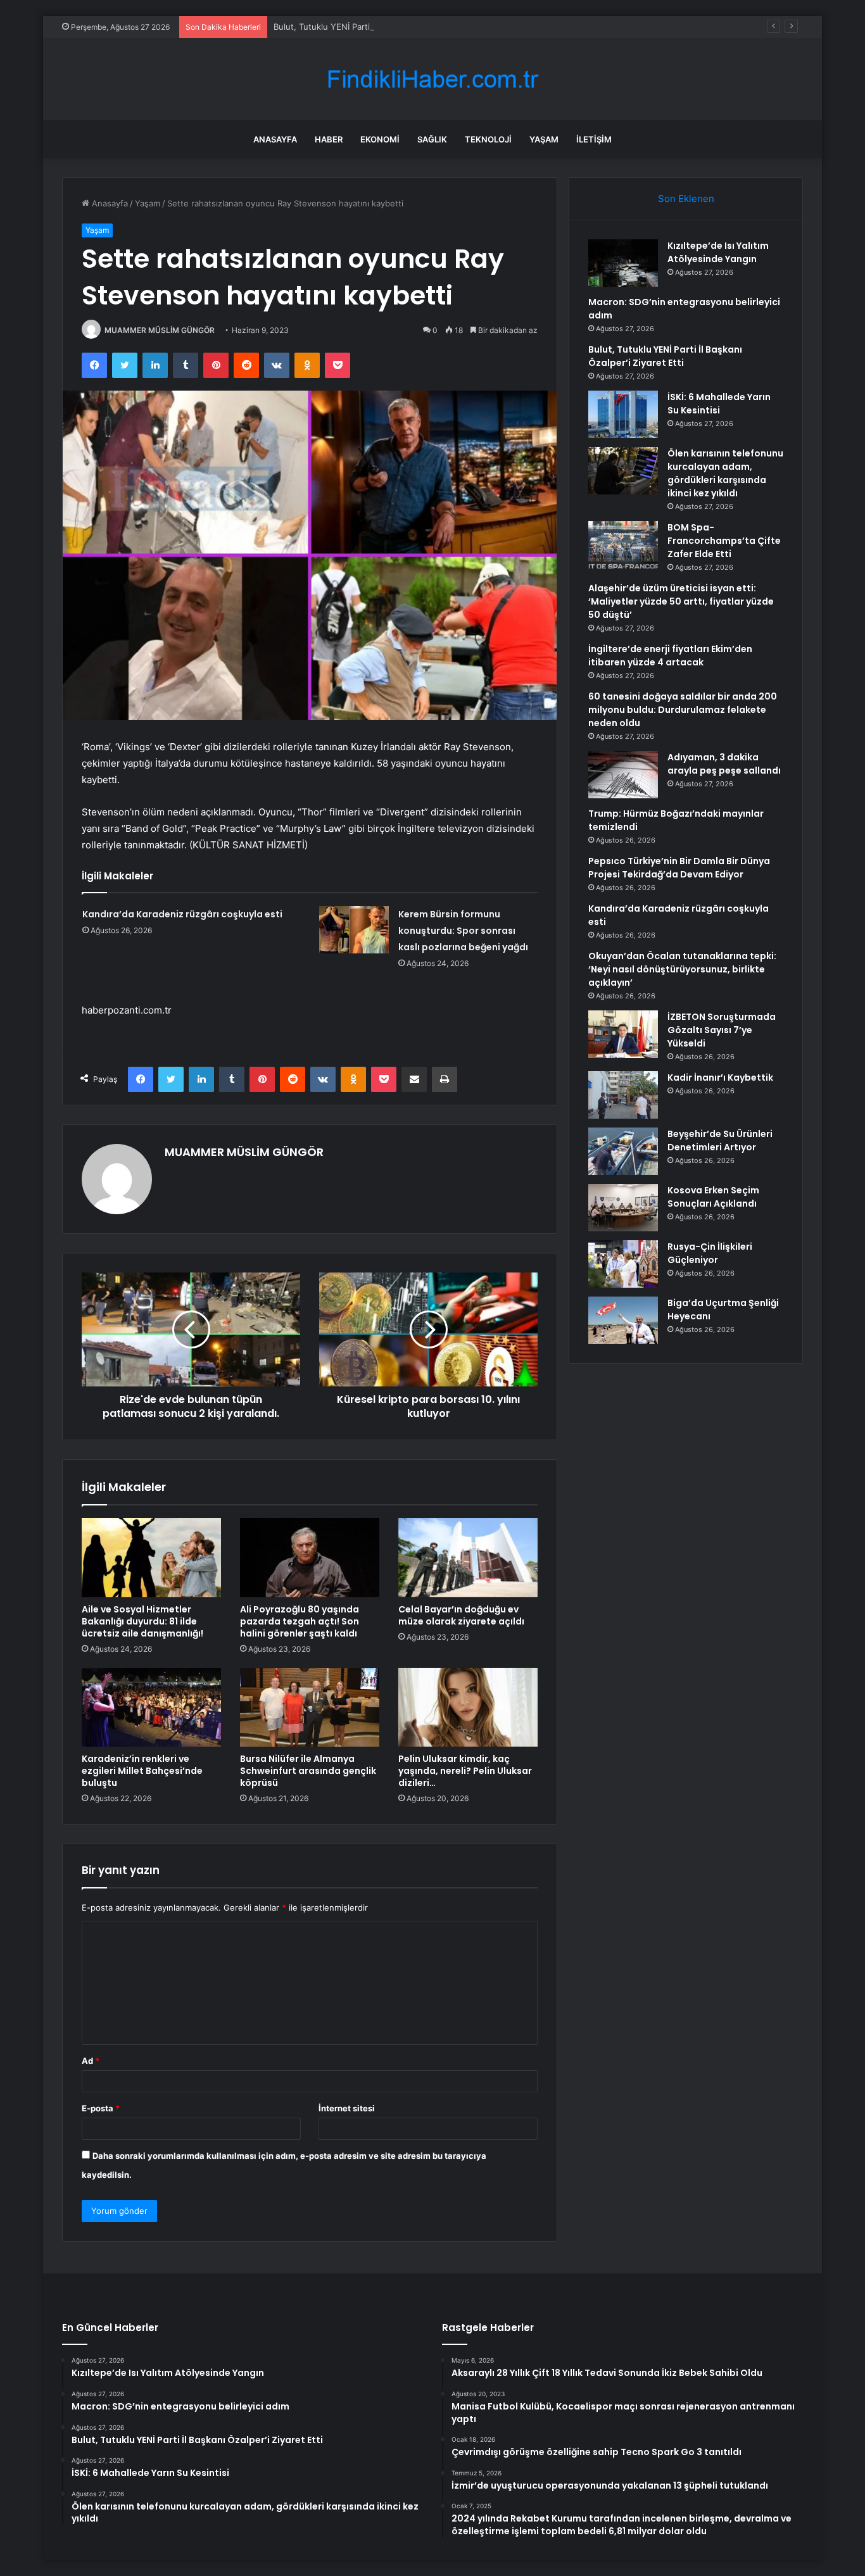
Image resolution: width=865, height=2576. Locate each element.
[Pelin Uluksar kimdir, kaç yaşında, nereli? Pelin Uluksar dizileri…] (468, 1707)
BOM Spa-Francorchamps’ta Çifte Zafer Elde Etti (724, 541)
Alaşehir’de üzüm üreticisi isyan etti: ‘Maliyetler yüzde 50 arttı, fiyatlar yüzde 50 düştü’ (681, 601)
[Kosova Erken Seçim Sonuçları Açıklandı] (623, 1208)
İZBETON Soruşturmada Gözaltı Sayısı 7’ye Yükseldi (722, 1030)
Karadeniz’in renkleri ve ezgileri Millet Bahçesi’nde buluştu (142, 1771)
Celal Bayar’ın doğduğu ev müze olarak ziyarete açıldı (461, 1615)
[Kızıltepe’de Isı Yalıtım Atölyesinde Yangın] (623, 263)
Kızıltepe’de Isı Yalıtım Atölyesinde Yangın (718, 252)
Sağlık (432, 139)
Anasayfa (275, 139)
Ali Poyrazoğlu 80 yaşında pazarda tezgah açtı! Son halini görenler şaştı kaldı (300, 1621)
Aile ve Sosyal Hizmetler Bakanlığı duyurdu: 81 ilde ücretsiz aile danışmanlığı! (142, 1621)
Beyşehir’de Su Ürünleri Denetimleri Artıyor (720, 1140)
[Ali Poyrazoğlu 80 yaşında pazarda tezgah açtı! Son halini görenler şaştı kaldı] (310, 1557)
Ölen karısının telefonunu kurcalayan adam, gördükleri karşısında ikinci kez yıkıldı (725, 473)
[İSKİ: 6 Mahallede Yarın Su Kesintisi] (623, 414)
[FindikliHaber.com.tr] (432, 79)
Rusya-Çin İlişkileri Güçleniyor (710, 1253)
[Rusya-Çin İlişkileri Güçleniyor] (623, 1264)
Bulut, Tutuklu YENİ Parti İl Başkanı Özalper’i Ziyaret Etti (382, 27)
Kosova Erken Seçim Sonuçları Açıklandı (713, 1197)
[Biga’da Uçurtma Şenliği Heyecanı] (623, 1320)
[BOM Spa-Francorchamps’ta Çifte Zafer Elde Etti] (623, 545)
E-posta (101, 2108)
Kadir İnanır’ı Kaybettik (720, 1078)
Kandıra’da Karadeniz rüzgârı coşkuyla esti (182, 914)
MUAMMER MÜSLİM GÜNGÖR (160, 330)
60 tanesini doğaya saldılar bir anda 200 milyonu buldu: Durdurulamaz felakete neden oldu (683, 710)
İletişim (594, 139)
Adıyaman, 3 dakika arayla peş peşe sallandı (724, 764)
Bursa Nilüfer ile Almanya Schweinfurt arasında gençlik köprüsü (308, 1771)
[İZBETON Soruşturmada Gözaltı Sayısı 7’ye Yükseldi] (623, 1034)
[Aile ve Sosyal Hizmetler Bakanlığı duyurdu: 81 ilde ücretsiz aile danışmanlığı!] (151, 1557)
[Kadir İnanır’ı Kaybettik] (623, 1095)
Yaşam (544, 139)
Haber (329, 139)
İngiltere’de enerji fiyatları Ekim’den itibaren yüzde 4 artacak (670, 656)
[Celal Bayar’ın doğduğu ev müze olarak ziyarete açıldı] (468, 1557)
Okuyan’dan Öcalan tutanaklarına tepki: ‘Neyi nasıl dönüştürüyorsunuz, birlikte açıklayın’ (682, 969)
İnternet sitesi (347, 2108)
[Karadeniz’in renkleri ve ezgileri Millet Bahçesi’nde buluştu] (151, 1707)
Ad (91, 2061)
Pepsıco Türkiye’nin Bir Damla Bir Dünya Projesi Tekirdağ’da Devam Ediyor (679, 868)
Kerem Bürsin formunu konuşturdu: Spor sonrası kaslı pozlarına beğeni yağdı (463, 931)
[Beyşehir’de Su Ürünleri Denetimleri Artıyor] (623, 1151)
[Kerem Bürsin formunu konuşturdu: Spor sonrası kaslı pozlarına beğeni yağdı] (354, 930)
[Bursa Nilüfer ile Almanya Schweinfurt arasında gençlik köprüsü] (310, 1707)
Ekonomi (380, 139)
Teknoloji (488, 139)
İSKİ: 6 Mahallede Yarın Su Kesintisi (719, 404)
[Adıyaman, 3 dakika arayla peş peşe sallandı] (623, 775)
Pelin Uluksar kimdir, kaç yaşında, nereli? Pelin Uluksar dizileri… (465, 1771)
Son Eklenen (686, 198)
